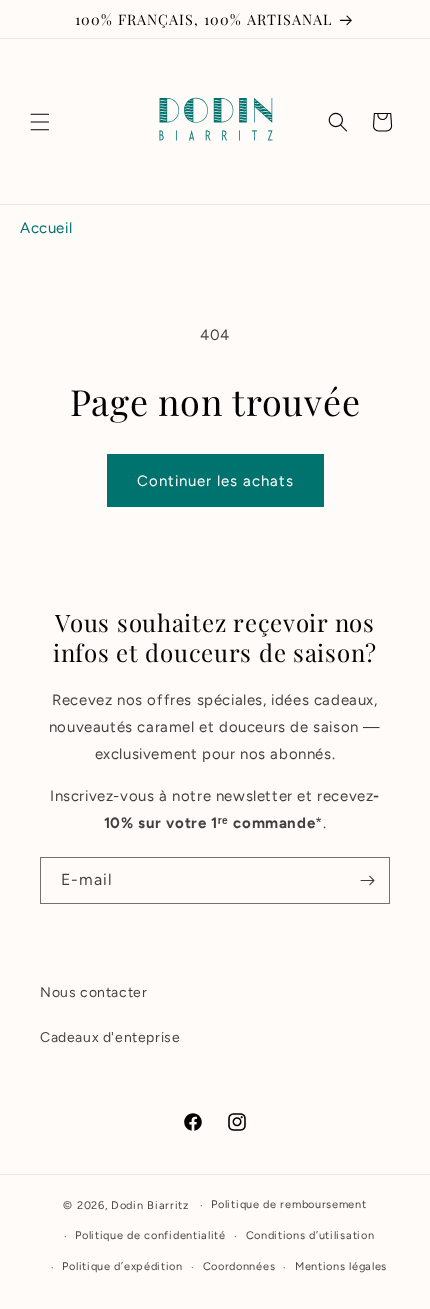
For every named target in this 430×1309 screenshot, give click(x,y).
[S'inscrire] (367, 880)
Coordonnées (239, 1266)
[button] (40, 122)
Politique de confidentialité (150, 1235)
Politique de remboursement (288, 1204)
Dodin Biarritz (150, 1205)
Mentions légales (341, 1266)
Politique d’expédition (122, 1266)
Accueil (46, 228)
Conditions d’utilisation (310, 1235)
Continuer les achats (215, 481)
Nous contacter (93, 992)
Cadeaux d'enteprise (110, 1037)
